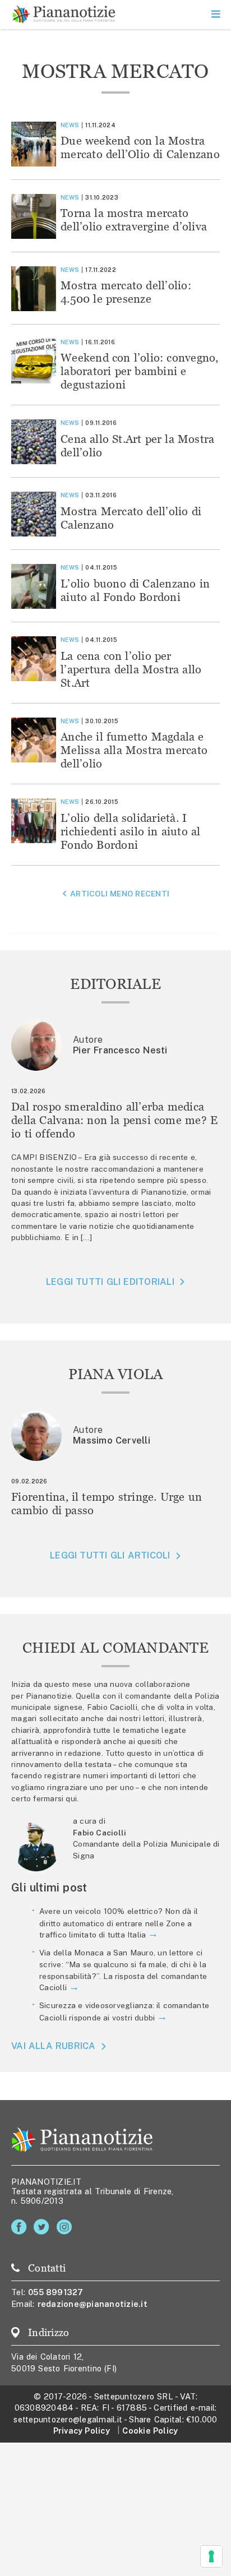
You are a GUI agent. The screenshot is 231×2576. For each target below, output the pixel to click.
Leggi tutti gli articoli (110, 1555)
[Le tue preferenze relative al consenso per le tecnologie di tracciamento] (211, 2556)
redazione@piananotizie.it (93, 2304)
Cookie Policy (150, 2431)
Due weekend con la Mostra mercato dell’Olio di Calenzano (140, 147)
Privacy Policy (82, 2431)
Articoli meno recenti (120, 894)
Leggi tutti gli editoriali (110, 1282)
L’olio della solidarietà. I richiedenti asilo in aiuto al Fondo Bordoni (130, 831)
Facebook (21, 2227)
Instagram (66, 2227)
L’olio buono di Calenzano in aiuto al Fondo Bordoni (135, 590)
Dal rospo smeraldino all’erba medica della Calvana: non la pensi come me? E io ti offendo (114, 1120)
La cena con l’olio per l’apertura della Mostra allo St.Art (131, 669)
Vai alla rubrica (54, 2046)
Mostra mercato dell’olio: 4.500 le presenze (126, 292)
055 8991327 (56, 2292)
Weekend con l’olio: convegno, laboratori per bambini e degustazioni (140, 371)
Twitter (43, 2227)
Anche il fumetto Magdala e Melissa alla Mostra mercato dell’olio (134, 750)
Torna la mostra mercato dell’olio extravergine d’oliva (134, 219)
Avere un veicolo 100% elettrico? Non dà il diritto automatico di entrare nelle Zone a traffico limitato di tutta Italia (119, 1923)
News (70, 125)
